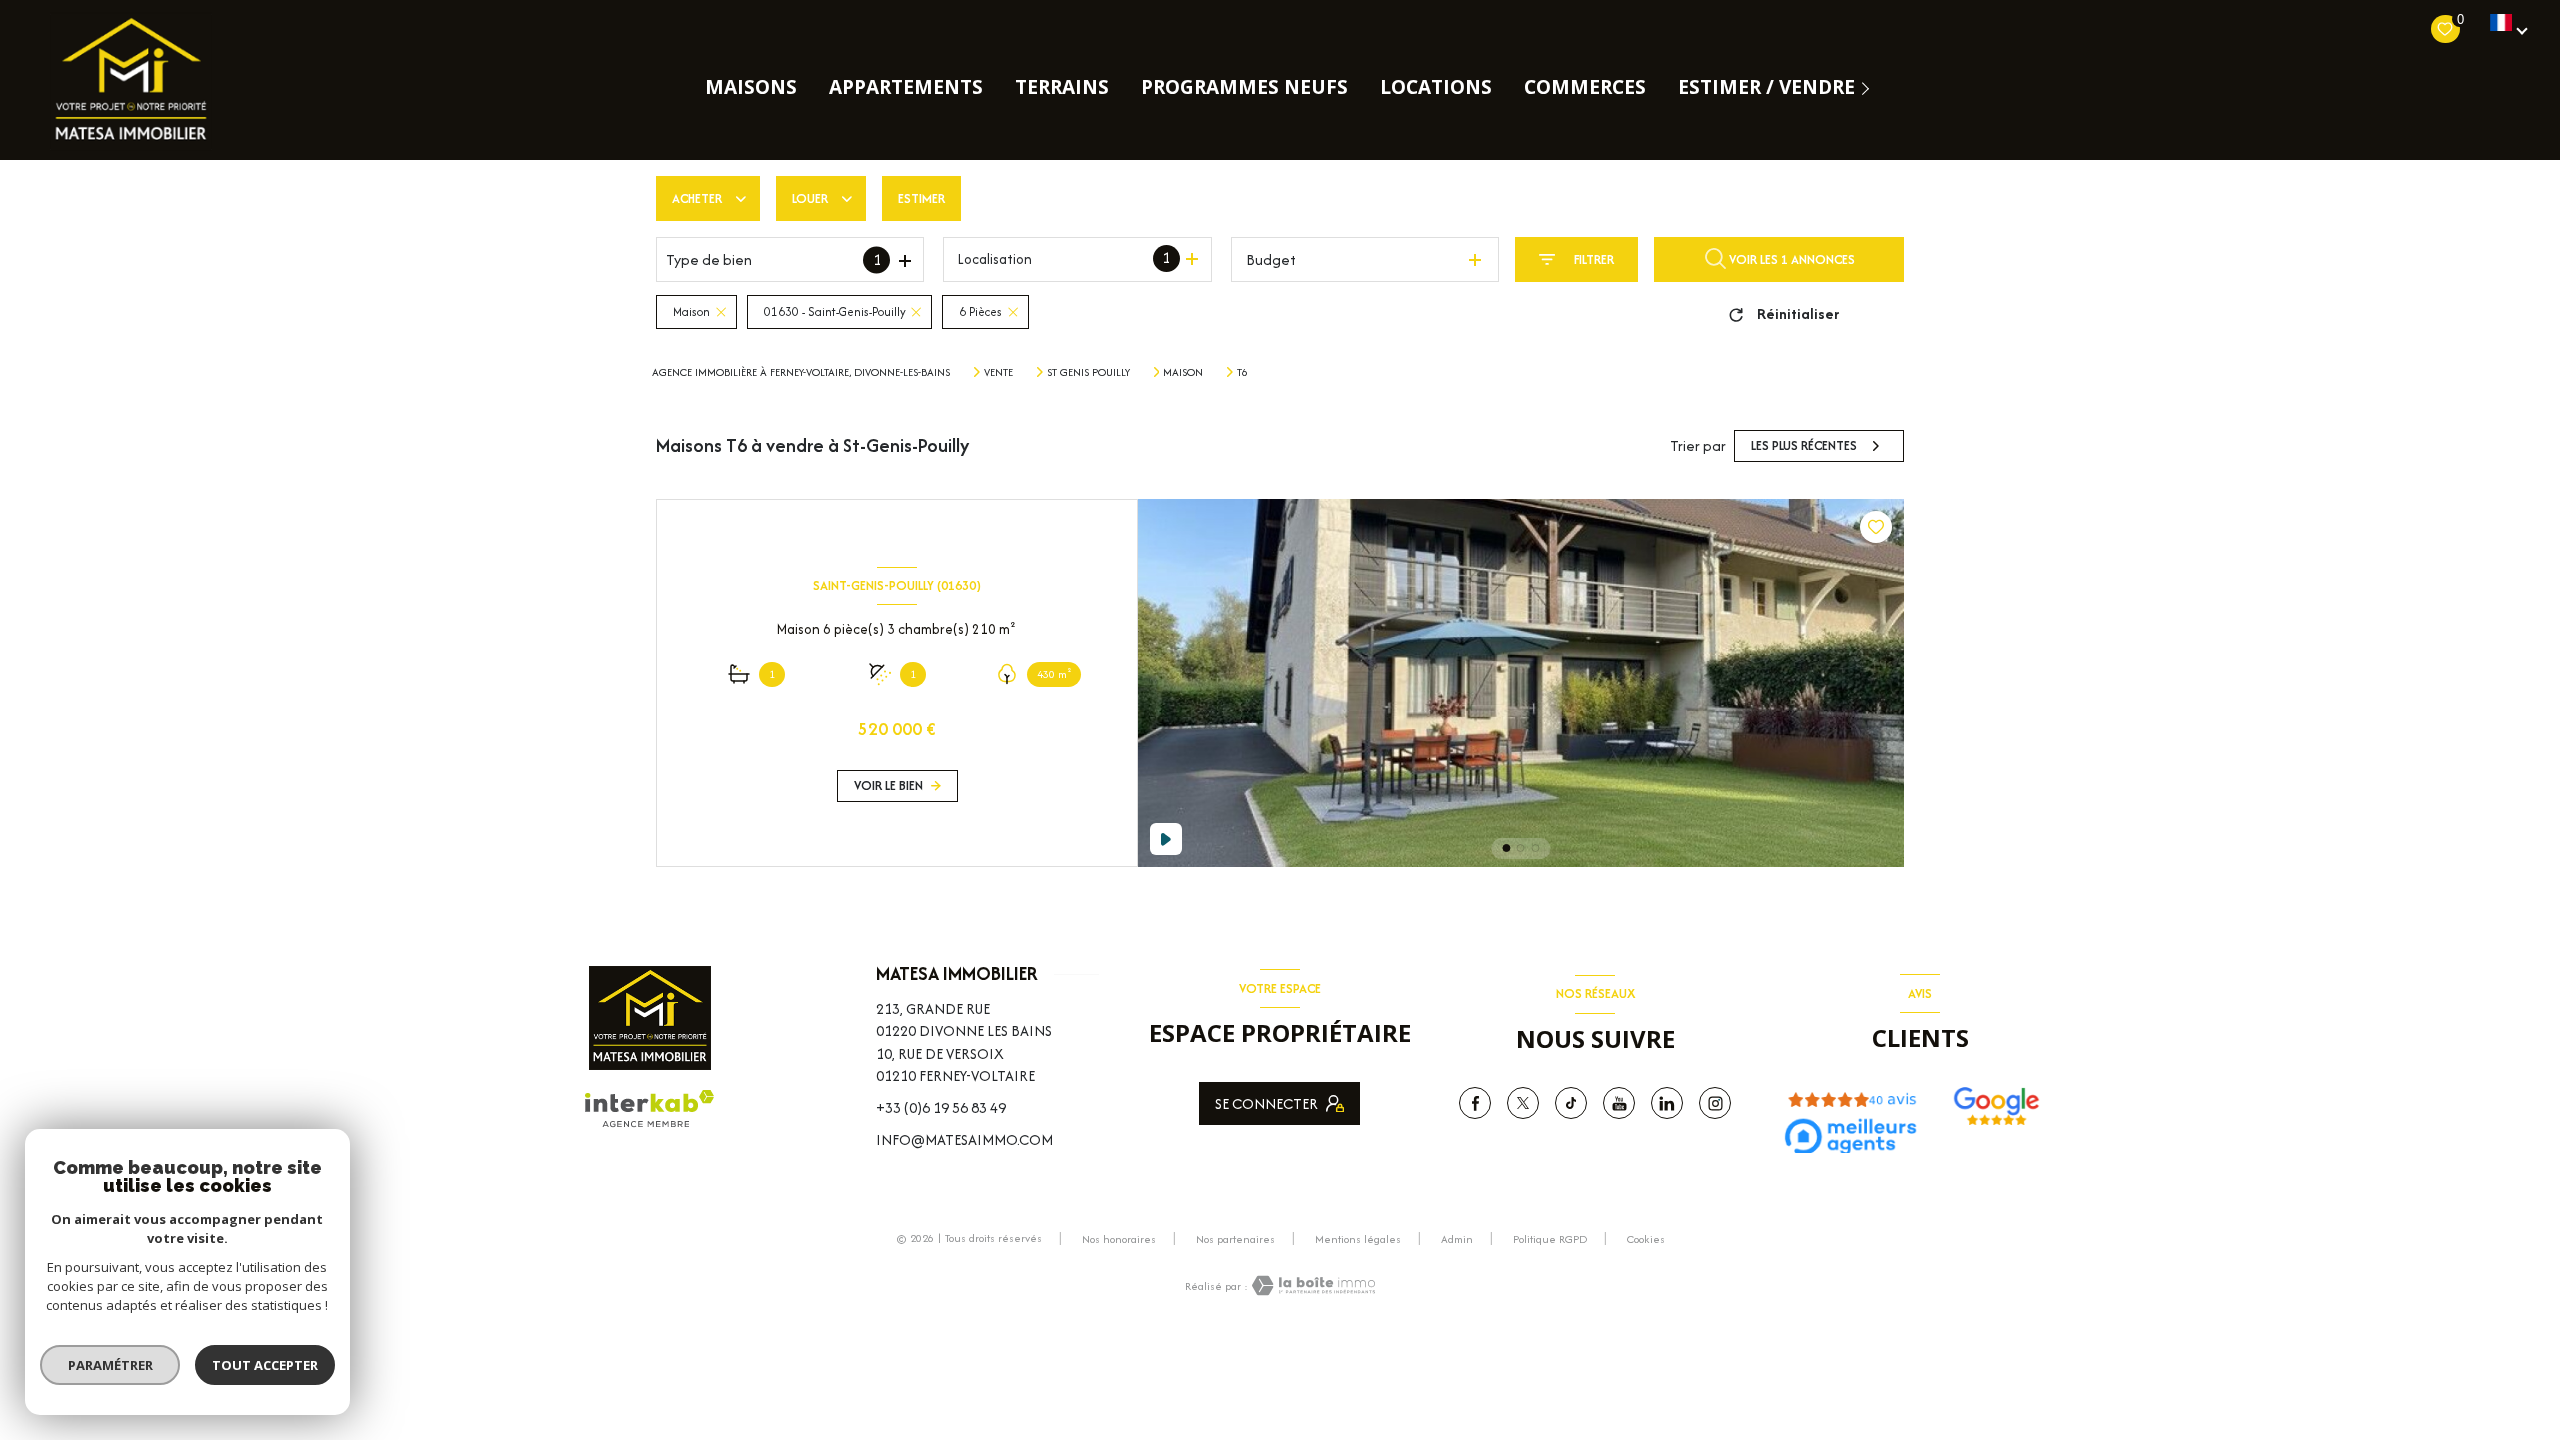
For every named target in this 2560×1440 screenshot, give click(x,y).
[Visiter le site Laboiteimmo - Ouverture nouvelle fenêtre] (1312, 1285)
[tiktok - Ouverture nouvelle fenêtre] (1571, 1103)
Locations (1436, 87)
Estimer (921, 198)
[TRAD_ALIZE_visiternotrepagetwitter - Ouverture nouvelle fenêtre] (1523, 1103)
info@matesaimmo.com (964, 1139)
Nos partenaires (1235, 1239)
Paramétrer (110, 1365)
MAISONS (751, 87)
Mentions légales (1358, 1239)
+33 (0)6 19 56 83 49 (941, 1107)
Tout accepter (265, 1365)
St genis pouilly (1088, 372)
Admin (1457, 1239)
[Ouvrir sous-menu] (1869, 87)
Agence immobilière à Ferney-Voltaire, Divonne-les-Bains (801, 372)
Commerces (1585, 87)
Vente (998, 372)
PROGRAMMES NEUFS (1244, 87)
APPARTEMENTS (906, 87)
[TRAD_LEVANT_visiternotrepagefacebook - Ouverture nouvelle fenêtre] (1475, 1103)
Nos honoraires (1119, 1239)
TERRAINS (1062, 87)
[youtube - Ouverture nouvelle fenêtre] (1619, 1103)
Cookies (1646, 1240)
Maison (1183, 372)
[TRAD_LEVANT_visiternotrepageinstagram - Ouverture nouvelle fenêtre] (1715, 1103)
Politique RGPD (1550, 1239)
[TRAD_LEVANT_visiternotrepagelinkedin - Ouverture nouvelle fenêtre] (1667, 1103)
